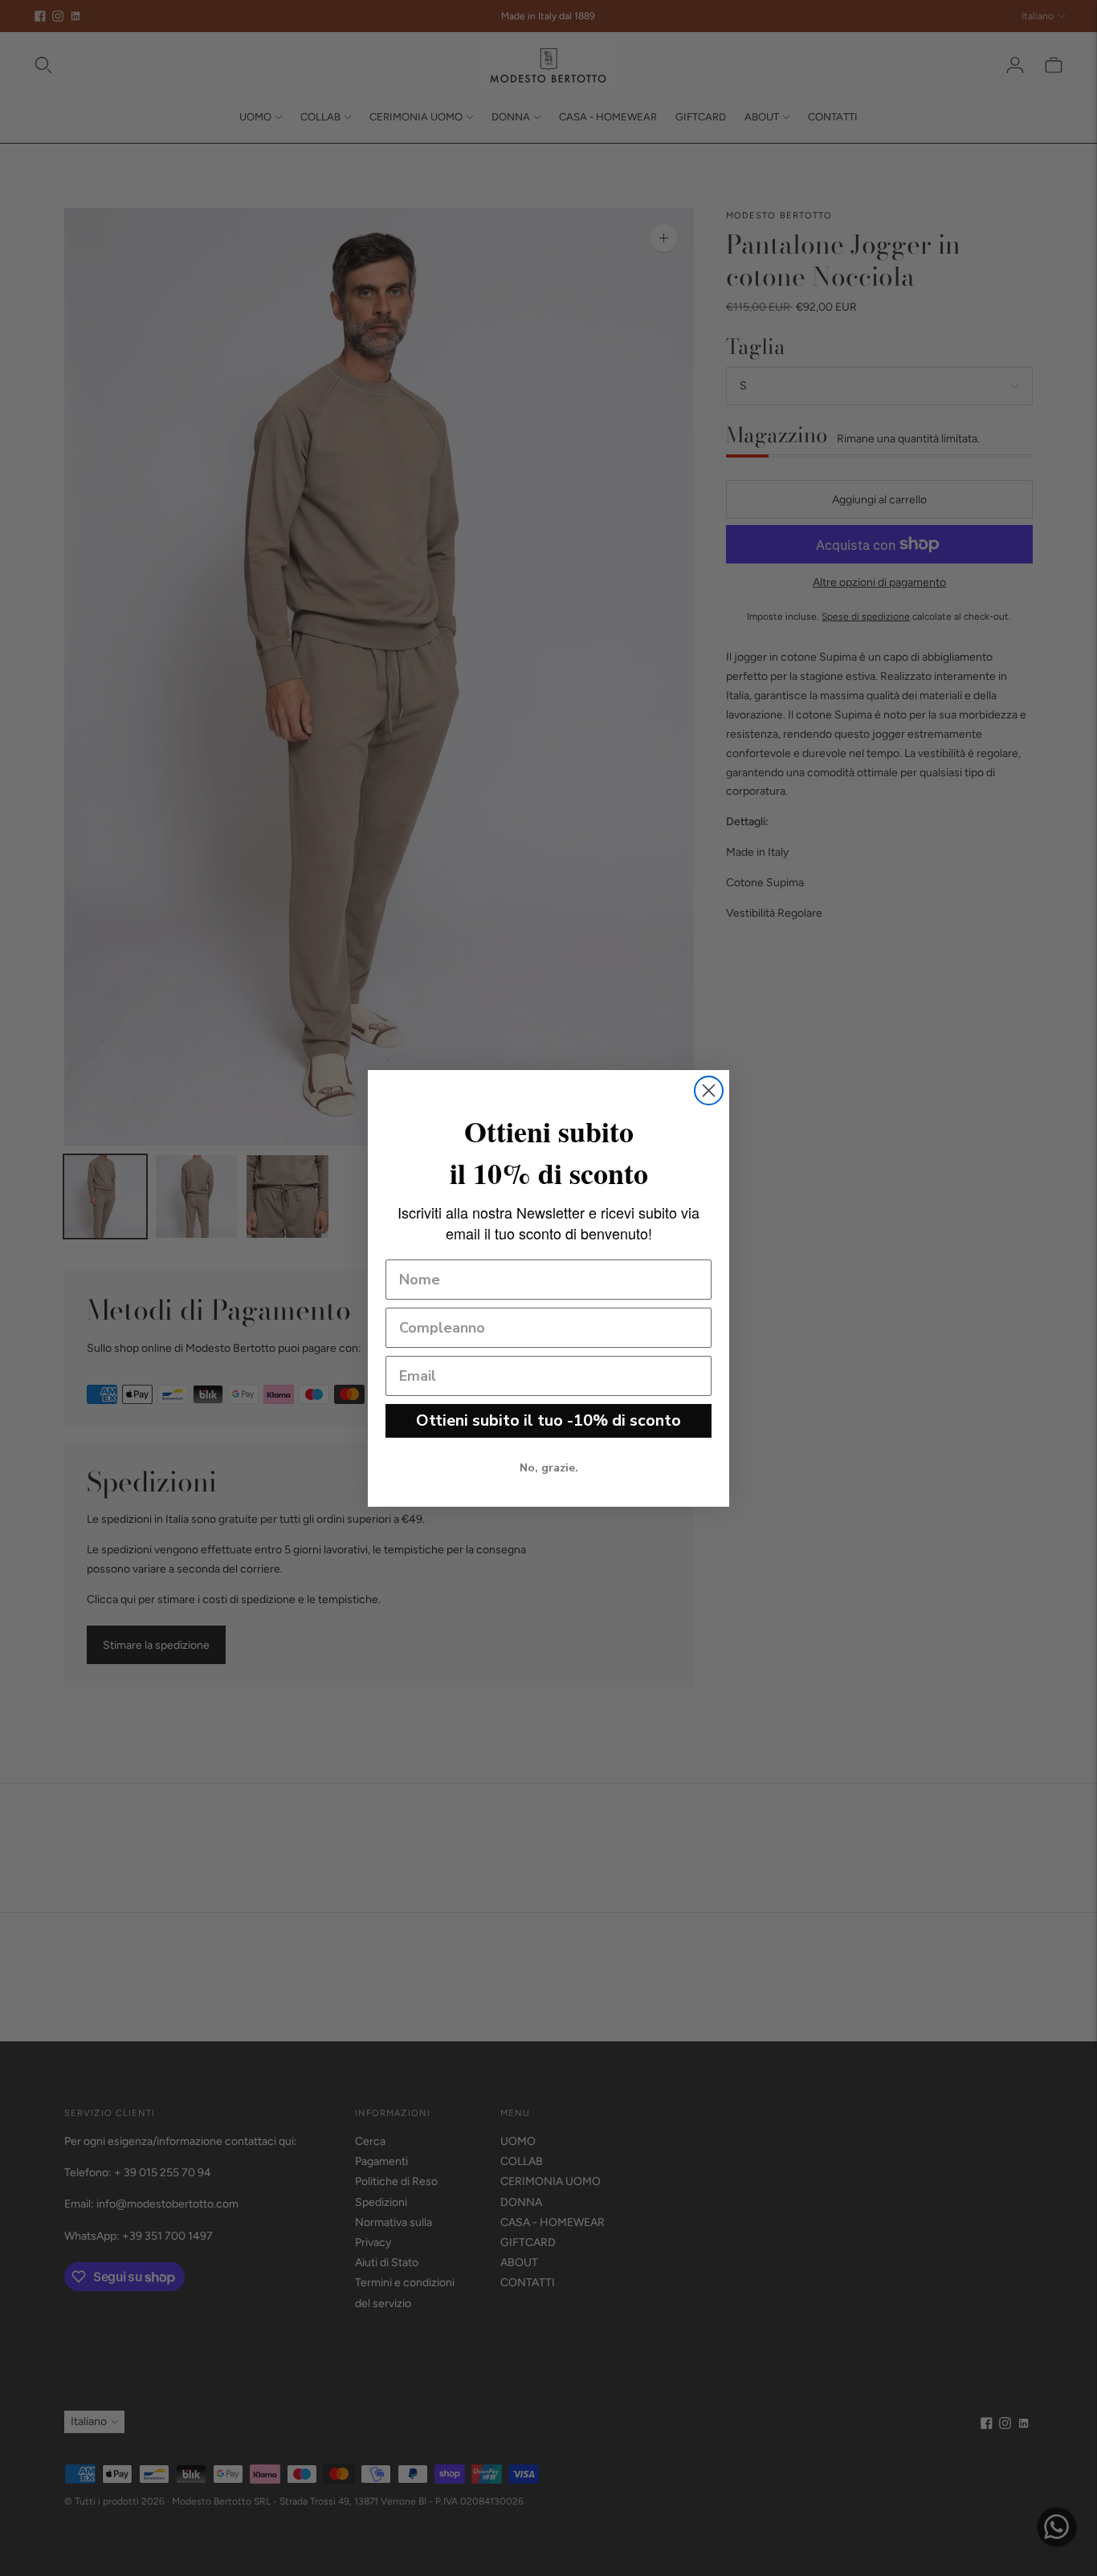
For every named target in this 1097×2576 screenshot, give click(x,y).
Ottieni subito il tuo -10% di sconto (548, 1420)
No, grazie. (549, 1468)
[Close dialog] (709, 1091)
